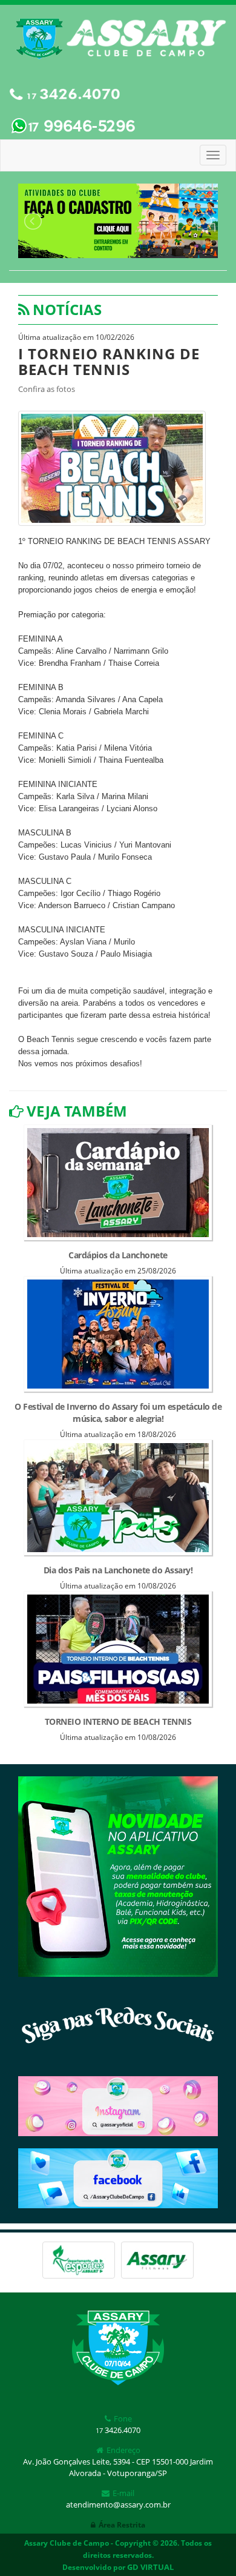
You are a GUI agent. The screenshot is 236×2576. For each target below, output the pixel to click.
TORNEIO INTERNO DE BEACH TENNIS (118, 1721)
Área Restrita (122, 2525)
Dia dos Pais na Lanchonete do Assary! (118, 1570)
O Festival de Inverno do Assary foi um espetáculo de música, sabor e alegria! (118, 1412)
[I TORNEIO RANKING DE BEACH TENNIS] (112, 467)
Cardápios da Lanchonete (118, 1255)
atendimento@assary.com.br (118, 2505)
